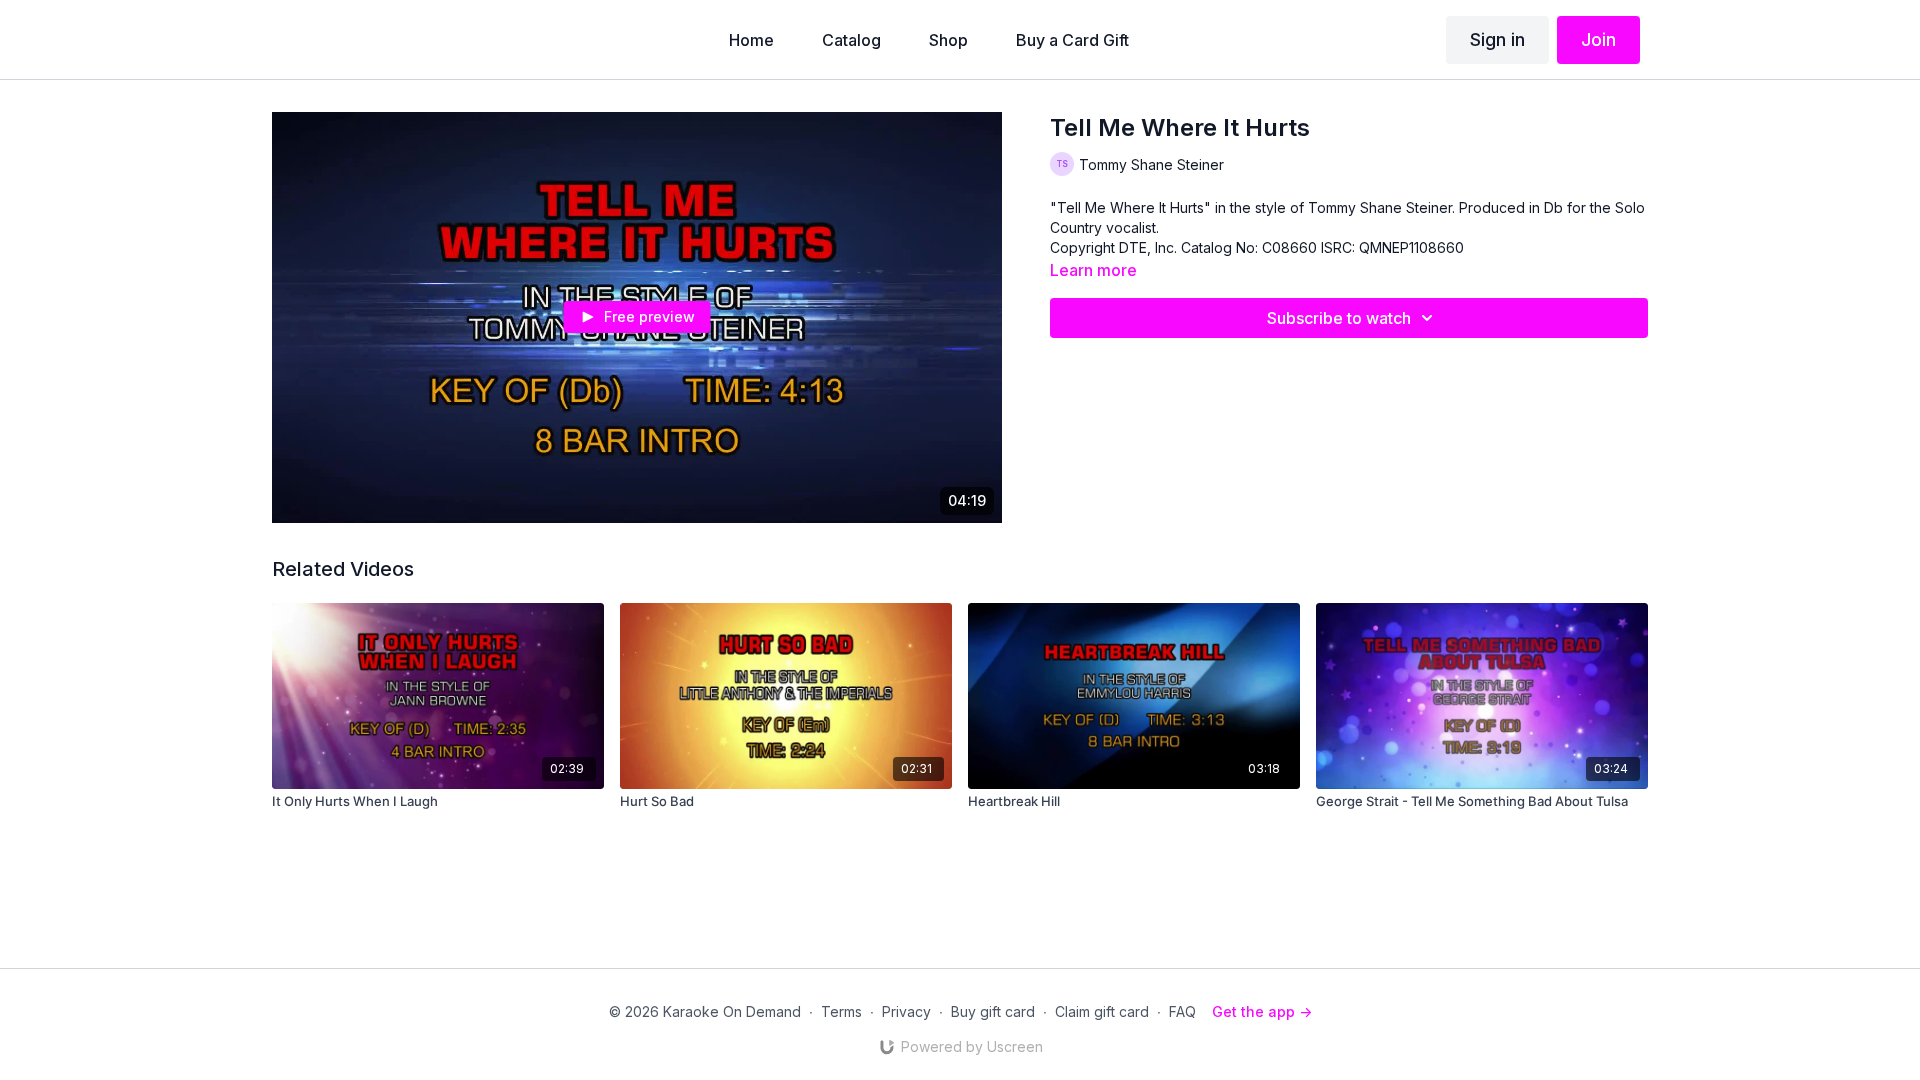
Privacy (906, 1011)
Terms (841, 1011)
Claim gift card (1102, 1011)
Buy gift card (993, 1011)
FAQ (1182, 1011)
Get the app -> (1262, 1011)
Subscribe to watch (1339, 318)
